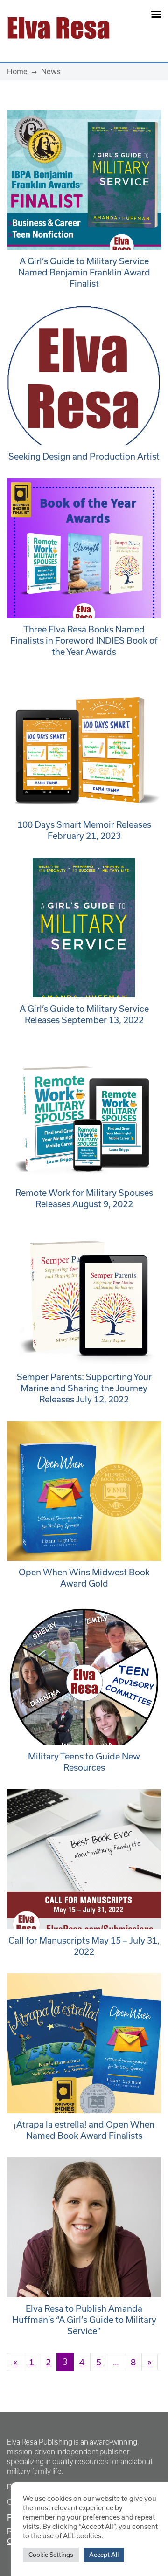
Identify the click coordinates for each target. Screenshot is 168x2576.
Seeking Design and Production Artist (84, 456)
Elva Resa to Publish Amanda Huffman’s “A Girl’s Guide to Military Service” (84, 2320)
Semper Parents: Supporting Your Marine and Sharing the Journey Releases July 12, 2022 (84, 1388)
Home (17, 71)
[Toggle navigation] (140, 28)
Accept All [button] (104, 2555)
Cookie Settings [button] (51, 2555)
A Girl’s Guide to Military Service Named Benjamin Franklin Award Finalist (84, 272)
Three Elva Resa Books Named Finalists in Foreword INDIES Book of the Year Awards (84, 640)
